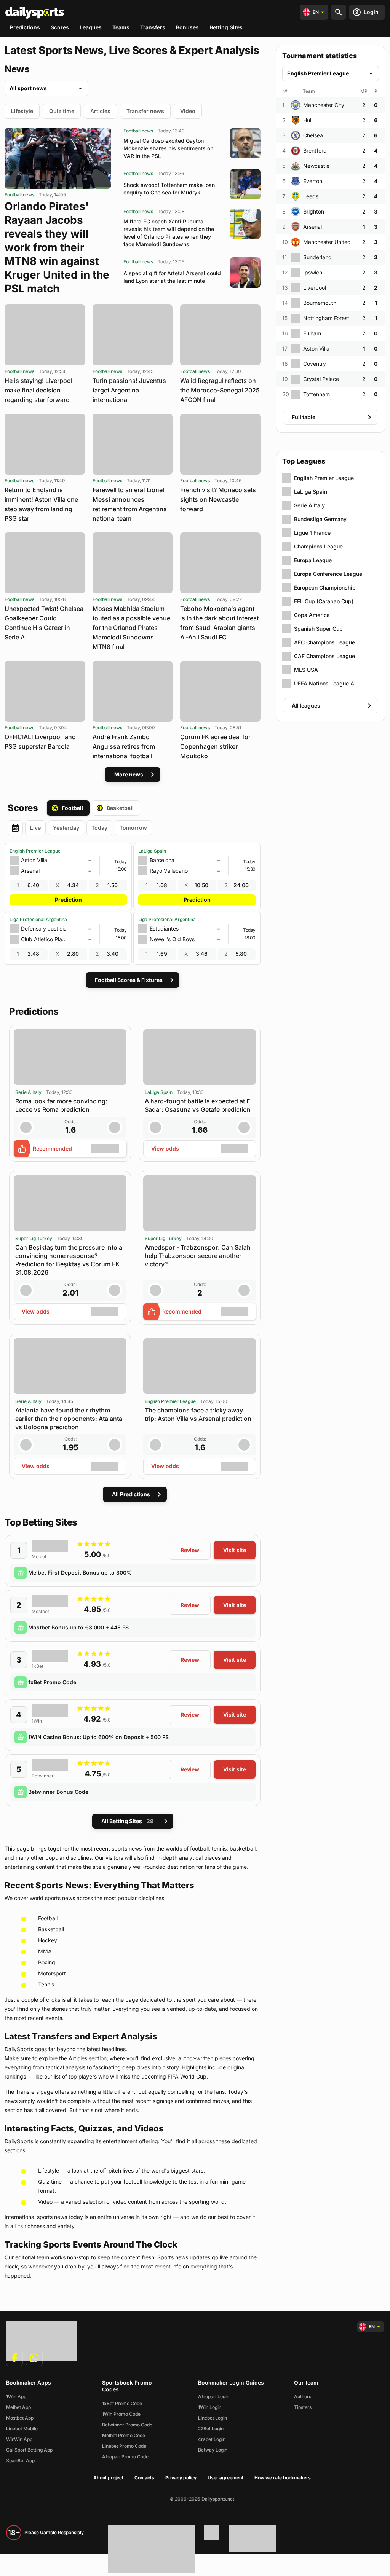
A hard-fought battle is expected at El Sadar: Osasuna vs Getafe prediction (198, 1105)
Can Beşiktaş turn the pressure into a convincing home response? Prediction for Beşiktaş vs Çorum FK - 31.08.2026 (70, 1260)
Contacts (144, 2478)
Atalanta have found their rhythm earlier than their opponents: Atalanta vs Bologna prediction (69, 1419)
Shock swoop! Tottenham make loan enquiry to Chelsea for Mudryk (169, 189)
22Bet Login (211, 2429)
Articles (100, 111)
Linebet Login (213, 2418)
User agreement (225, 2478)
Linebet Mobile (22, 2429)
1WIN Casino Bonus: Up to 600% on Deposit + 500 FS (98, 1737)
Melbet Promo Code (124, 2435)
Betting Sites (226, 27)
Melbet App (18, 2407)
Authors (303, 2397)
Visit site (235, 1550)
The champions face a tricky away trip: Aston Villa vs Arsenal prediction (198, 1414)
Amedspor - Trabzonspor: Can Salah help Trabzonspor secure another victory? (198, 1256)
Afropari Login (214, 2397)
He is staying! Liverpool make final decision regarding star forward (38, 390)
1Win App (16, 2397)
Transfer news (145, 111)
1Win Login (210, 2407)
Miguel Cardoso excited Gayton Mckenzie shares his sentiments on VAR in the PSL (168, 148)
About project (108, 2478)
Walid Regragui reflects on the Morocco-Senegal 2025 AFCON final (220, 390)
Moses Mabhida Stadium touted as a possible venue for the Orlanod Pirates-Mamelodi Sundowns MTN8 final (131, 628)
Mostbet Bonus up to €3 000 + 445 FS (78, 1627)
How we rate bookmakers (283, 2478)
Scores (60, 27)
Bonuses (187, 27)
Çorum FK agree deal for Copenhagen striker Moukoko (215, 746)
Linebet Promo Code (124, 2446)
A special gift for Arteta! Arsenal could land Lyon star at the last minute (172, 277)
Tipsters (303, 2407)
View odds (165, 1149)
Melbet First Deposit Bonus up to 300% (80, 1573)
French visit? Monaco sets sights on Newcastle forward (218, 499)
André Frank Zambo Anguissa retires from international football (124, 746)
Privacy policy (181, 2478)
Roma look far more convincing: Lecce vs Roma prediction (61, 1105)
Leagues (91, 27)
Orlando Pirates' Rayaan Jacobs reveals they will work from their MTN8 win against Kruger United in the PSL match (57, 247)
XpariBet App (20, 2460)
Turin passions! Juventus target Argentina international (129, 390)
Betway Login (213, 2450)
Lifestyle (22, 111)
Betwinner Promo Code (127, 2425)
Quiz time (62, 111)
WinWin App (19, 2439)
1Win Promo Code (121, 2414)
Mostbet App (20, 2418)
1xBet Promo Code (52, 1682)
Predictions (25, 27)
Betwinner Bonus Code (58, 1792)
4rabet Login (212, 2439)
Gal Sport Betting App (29, 2450)
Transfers (153, 27)
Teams (121, 27)
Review (190, 1550)
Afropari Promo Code (125, 2457)
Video (188, 111)
